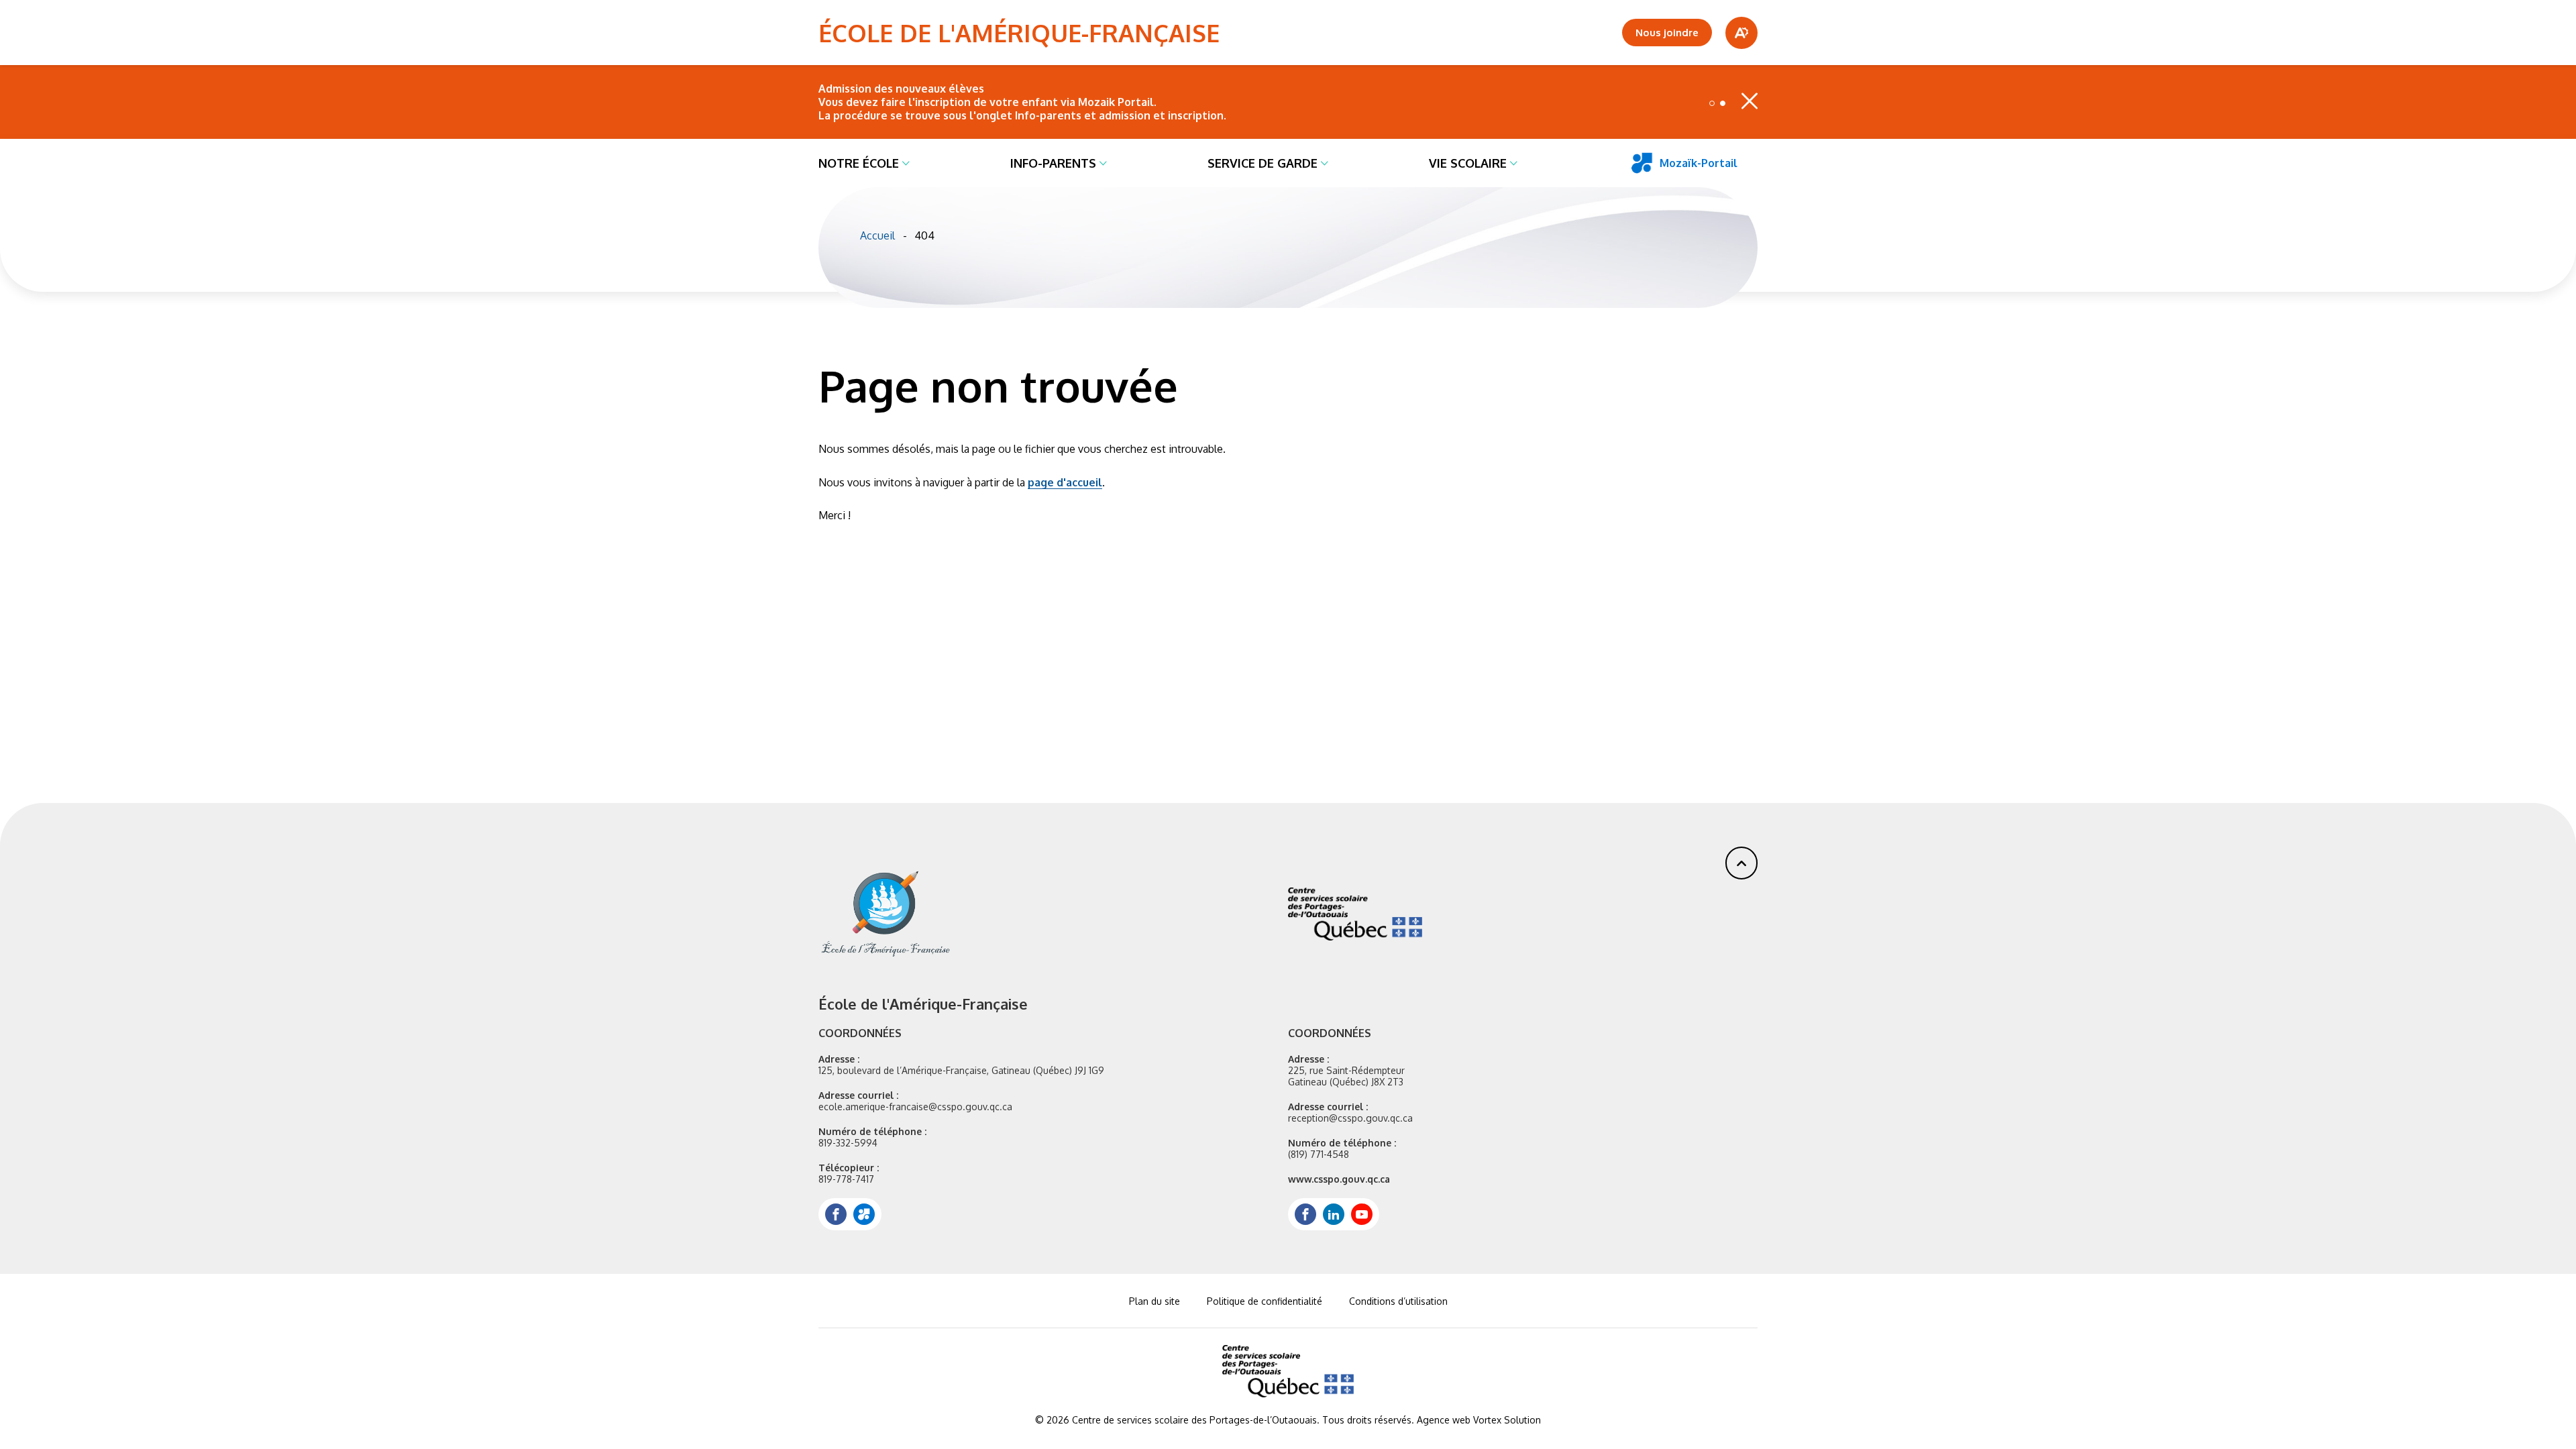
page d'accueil (1065, 482)
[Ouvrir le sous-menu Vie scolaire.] (1514, 163)
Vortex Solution (1507, 1420)
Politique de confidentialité (1265, 1301)
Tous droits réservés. (1368, 1420)
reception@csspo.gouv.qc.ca (1350, 1118)
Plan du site (1155, 1301)
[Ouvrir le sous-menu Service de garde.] (1325, 163)
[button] (1712, 103)
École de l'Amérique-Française (1019, 33)
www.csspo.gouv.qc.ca (1339, 1179)
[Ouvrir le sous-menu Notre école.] (906, 163)
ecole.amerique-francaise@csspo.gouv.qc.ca (915, 1107)
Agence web (1444, 1420)
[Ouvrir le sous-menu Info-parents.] (1103, 163)
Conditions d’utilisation (1398, 1301)
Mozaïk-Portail (1699, 163)
